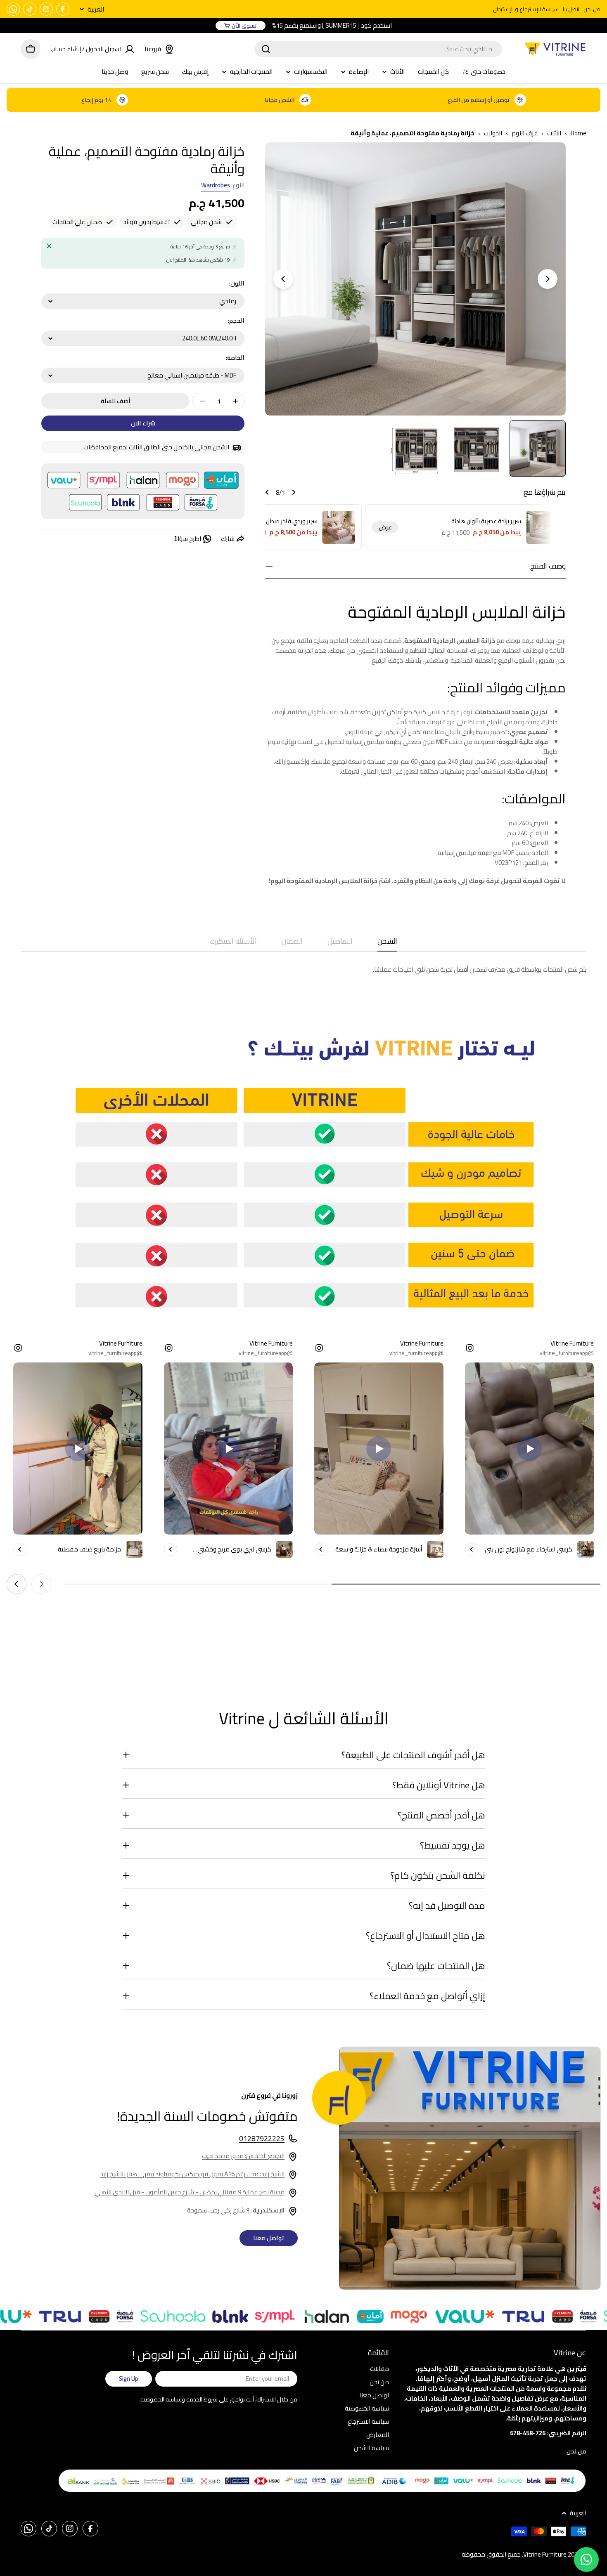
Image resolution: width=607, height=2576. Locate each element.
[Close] (49, 246)
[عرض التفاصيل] (472, 1549)
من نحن (592, 9)
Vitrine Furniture (545, 2554)
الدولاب (493, 133)
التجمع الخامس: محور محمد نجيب (243, 2156)
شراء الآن (143, 423)
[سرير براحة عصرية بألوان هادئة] (543, 527)
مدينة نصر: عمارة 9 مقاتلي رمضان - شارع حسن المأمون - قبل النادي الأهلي (190, 2192)
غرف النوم (525, 133)
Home (579, 133)
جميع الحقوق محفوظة (491, 2554)
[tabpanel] (303, 970)
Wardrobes (216, 185)
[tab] (387, 944)
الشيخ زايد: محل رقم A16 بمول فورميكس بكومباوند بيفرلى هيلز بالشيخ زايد (192, 2174)
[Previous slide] (548, 279)
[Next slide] (283, 279)
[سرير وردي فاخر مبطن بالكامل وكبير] (339, 527)
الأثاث (554, 133)
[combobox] (378, 49)
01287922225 (262, 2138)
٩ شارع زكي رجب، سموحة (236, 2210)
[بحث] (266, 49)
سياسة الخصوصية (161, 2399)
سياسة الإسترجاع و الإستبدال (526, 9)
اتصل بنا (571, 9)
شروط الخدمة (202, 2399)
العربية (96, 9)
